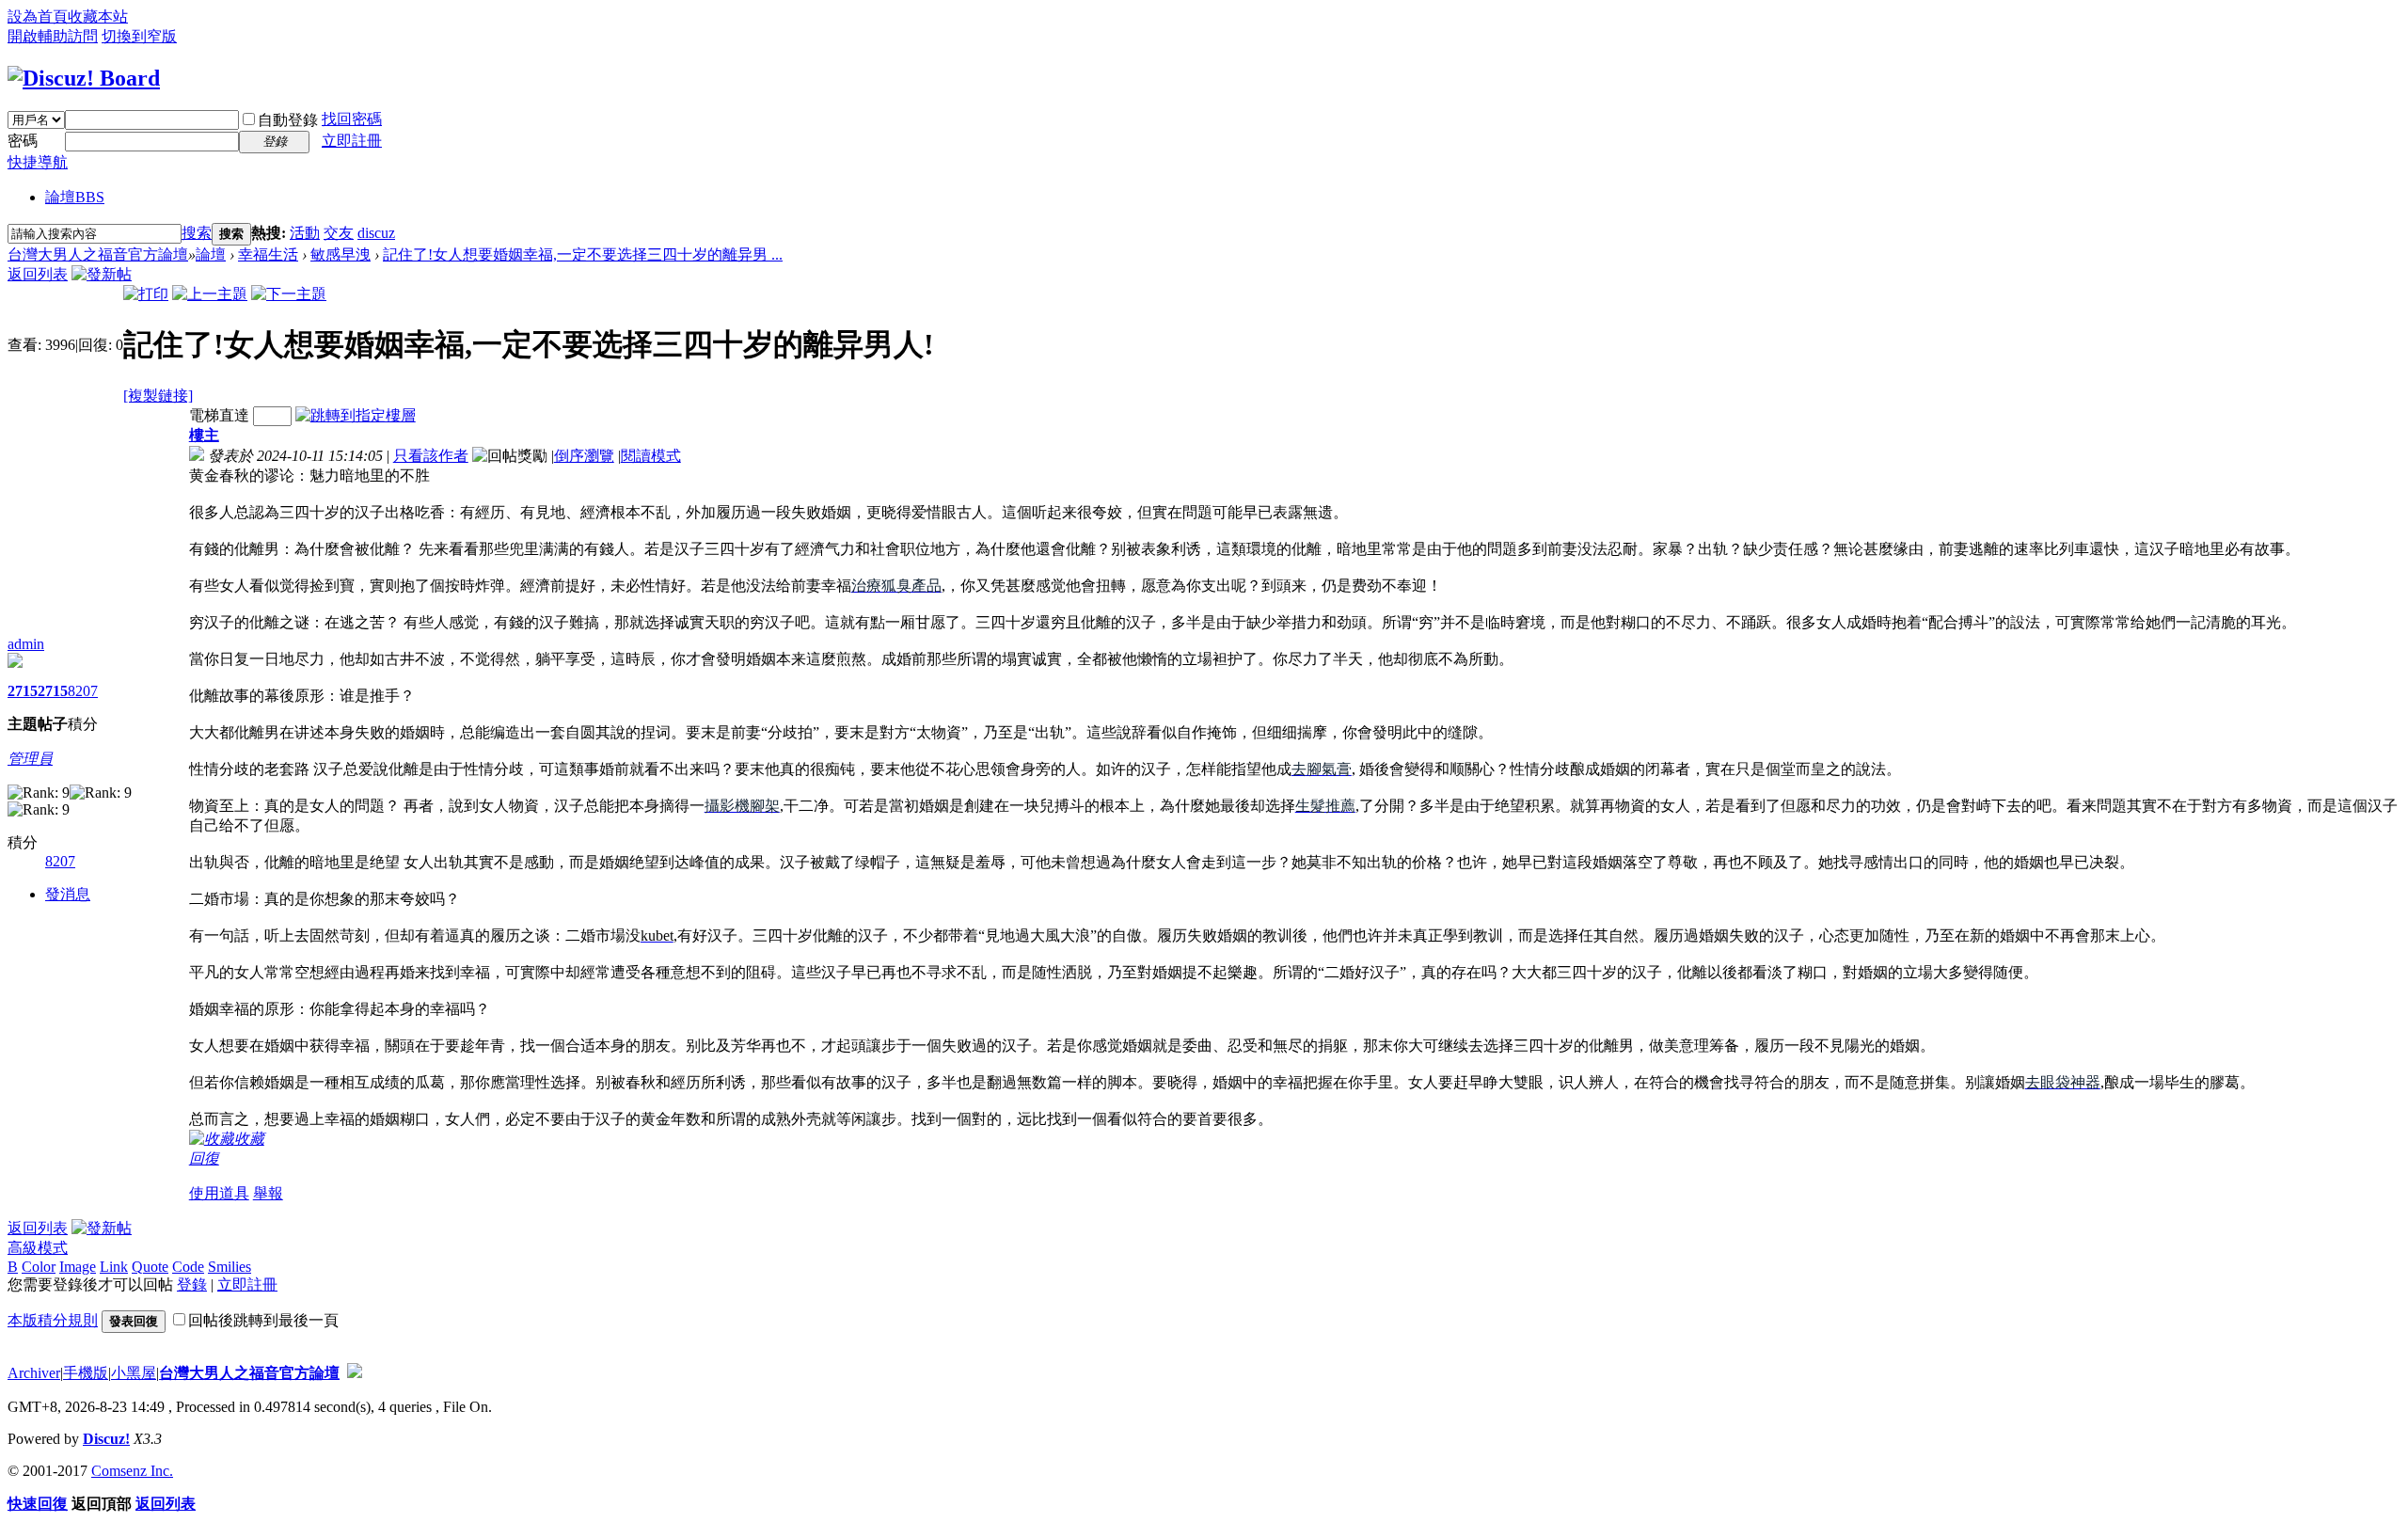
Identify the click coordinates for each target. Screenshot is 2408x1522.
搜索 (197, 233)
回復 (204, 1158)
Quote (150, 1267)
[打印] (146, 294)
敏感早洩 (341, 254)
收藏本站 (98, 16)
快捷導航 (38, 162)
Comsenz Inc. (132, 1471)
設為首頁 (38, 16)
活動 (305, 233)
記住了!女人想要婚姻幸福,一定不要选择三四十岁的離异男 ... (583, 254)
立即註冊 (352, 141)
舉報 (268, 1193)
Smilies (230, 1267)
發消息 (68, 894)
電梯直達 (219, 415)
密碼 (23, 141)
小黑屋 (134, 1373)
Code (188, 1267)
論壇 (75, 197)
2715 (23, 691)
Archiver (34, 1373)
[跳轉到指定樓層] (356, 415)
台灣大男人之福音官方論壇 (98, 254)
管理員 (30, 759)
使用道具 (219, 1193)
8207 (83, 691)
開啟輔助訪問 (53, 36)
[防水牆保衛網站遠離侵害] (355, 1373)
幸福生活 (268, 254)
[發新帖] (102, 274)
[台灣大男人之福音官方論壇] (84, 78)
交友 (339, 233)
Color (39, 1267)
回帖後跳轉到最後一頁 (263, 1320)
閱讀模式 (651, 456)
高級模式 (38, 1248)
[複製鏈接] (158, 396)
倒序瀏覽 (584, 456)
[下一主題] (289, 294)
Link (114, 1267)
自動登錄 (288, 120)
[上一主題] (210, 294)
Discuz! (106, 1439)
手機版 (86, 1373)
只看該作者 (431, 456)
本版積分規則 (53, 1320)
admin (26, 644)
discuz (376, 233)
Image (78, 1267)
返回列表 (38, 274)
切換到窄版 (139, 36)
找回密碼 (352, 119)
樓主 (204, 435)
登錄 (192, 1284)
